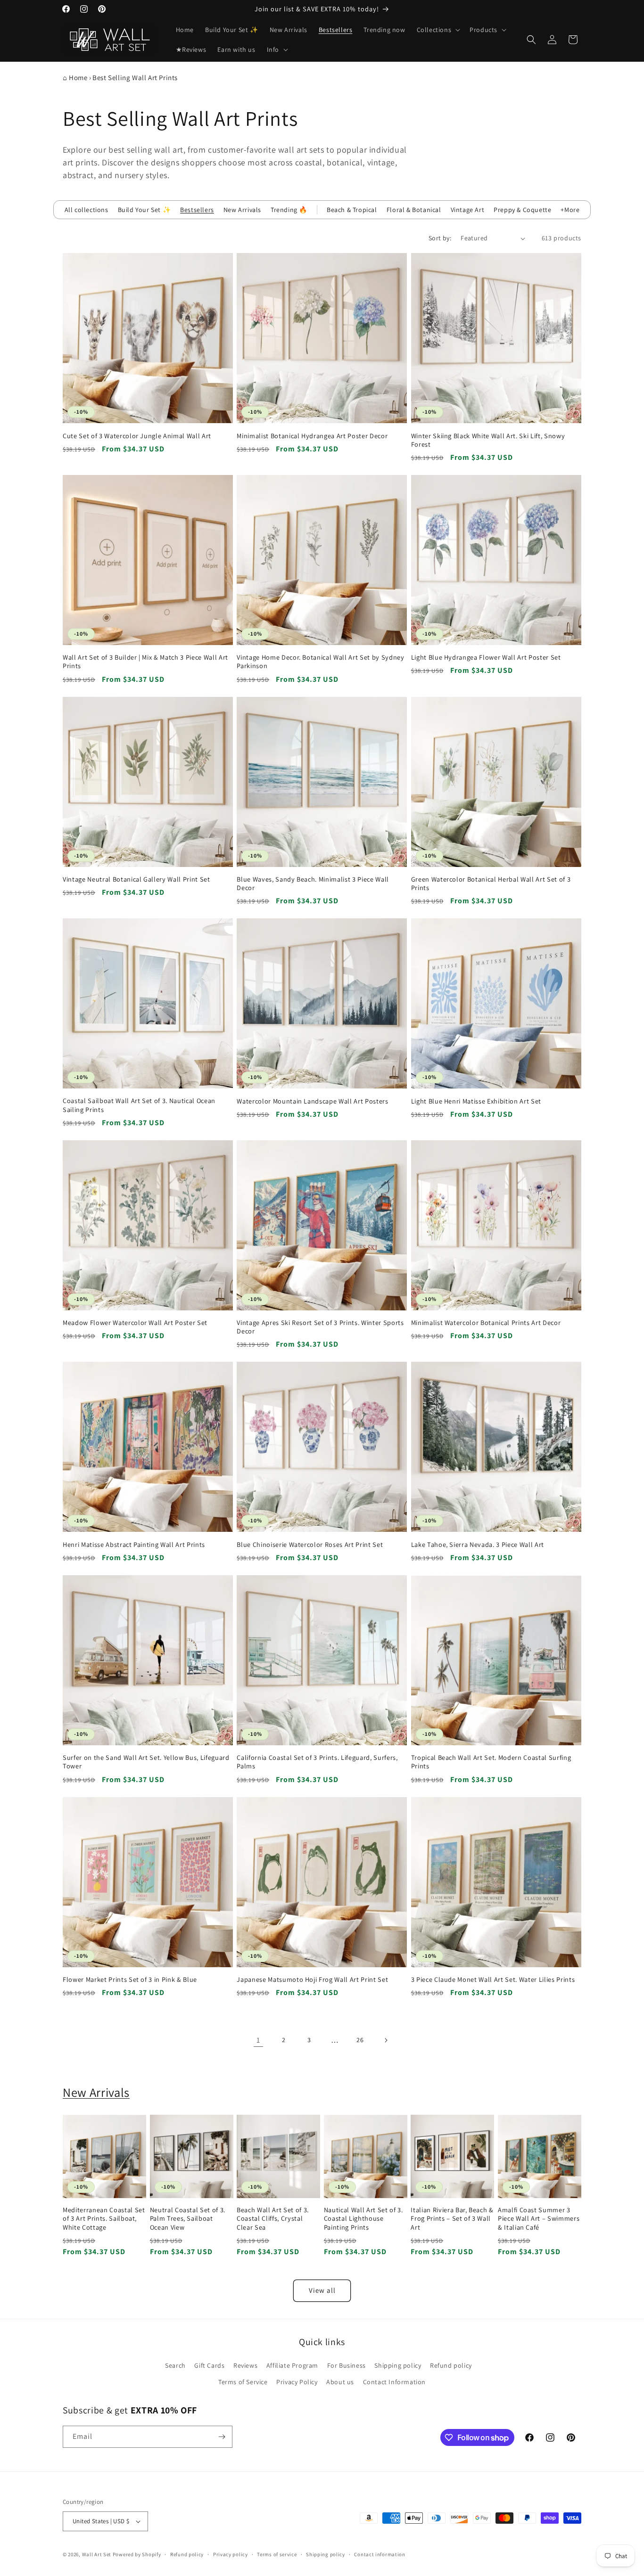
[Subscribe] (222, 2437)
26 (360, 2040)
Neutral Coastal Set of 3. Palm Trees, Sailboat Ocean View (188, 2218)
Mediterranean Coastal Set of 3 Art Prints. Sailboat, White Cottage (104, 2218)
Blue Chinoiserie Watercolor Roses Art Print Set (310, 1545)
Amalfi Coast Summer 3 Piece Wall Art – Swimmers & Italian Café (539, 2218)
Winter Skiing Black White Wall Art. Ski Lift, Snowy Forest (488, 440)
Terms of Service (243, 2382)
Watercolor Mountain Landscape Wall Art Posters (312, 1101)
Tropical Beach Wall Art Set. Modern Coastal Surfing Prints (491, 1762)
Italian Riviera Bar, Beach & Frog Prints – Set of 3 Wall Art (452, 2218)
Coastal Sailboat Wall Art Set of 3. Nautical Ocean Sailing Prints (139, 1105)
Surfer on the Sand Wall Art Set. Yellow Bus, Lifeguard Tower (146, 1762)
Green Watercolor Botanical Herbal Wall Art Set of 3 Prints (491, 883)
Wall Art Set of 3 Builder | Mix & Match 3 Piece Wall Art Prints (145, 662)
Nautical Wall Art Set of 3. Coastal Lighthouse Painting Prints (363, 2218)
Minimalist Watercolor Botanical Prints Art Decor (486, 1323)
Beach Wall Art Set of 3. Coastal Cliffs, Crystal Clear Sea (273, 2218)
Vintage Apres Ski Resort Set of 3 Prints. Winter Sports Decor (320, 1327)
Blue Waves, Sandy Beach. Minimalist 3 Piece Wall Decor (313, 883)
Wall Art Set (97, 2554)
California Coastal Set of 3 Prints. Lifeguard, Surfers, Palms (317, 1762)
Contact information (380, 2554)
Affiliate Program (292, 2365)
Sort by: (440, 238)
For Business (347, 2365)
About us (340, 2382)
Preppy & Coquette (522, 210)
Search (175, 2365)
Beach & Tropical (352, 210)
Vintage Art (468, 210)
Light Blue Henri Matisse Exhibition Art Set (476, 1101)
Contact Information (394, 2382)
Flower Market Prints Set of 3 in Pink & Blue (130, 1979)
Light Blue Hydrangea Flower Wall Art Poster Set (486, 657)
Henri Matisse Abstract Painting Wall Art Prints (134, 1545)
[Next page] (386, 2040)
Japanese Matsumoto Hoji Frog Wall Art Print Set (312, 1979)
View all (322, 2290)
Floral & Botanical (414, 210)
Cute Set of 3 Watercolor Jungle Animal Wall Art (137, 436)
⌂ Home (75, 78)
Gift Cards (209, 2365)
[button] (438, 30)
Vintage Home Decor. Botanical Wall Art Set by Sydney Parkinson (320, 662)
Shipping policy (398, 2365)
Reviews (245, 2365)
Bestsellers (197, 210)
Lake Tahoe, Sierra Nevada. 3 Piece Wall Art (478, 1545)
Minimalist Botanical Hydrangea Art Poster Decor (312, 436)
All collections (87, 210)
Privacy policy (231, 2554)
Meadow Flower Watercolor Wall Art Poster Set (135, 1323)
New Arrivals (242, 210)
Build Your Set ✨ (144, 210)
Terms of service (277, 2554)
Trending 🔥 (289, 210)
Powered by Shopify (137, 2554)
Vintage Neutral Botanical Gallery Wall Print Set (136, 879)
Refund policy (451, 2365)
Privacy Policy (297, 2382)
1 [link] (258, 2040)
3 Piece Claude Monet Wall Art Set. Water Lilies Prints (493, 1979)
